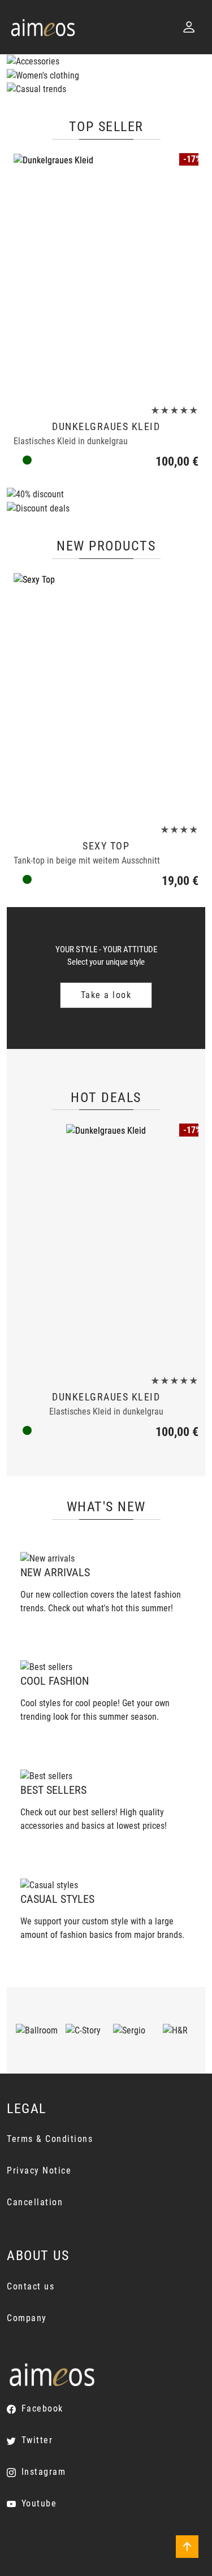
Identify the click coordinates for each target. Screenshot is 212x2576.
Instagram (44, 2472)
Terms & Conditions (50, 2139)
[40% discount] (35, 494)
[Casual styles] (49, 1885)
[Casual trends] (36, 89)
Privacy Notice (39, 2170)
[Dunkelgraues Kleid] (106, 276)
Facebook (42, 2408)
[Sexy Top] (106, 696)
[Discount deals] (38, 508)
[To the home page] (43, 27)
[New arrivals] (47, 1558)
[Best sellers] (46, 1775)
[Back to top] (187, 2547)
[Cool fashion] (46, 1667)
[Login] (189, 27)
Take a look (106, 995)
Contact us (31, 2286)
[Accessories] (33, 61)
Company (27, 2318)
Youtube (39, 2503)
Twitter (37, 2440)
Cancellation (35, 2202)
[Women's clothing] (43, 75)
